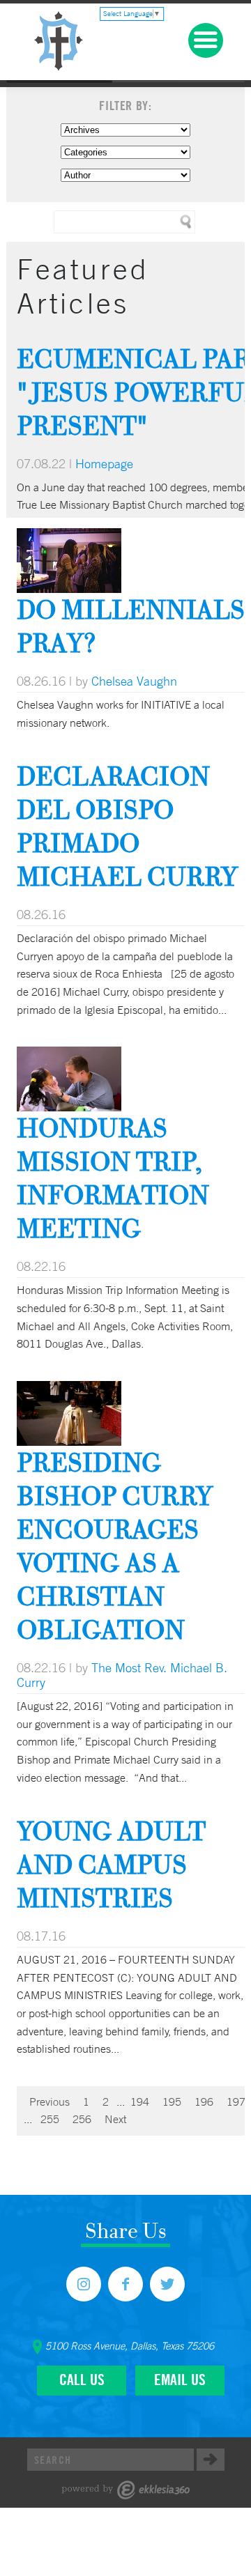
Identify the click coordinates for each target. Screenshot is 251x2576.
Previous (50, 2101)
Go (211, 2460)
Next (115, 2119)
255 (50, 2119)
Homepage (104, 463)
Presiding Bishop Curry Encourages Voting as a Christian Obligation (115, 1546)
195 (172, 2101)
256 (82, 2119)
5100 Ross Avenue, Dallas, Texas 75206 (130, 2346)
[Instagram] (84, 2284)
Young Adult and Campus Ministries (111, 1864)
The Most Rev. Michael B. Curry (122, 1675)
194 (140, 2101)
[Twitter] (167, 2284)
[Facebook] (125, 2284)
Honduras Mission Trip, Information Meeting (113, 1178)
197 (236, 2101)
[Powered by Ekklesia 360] (126, 2490)
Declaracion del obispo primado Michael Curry (127, 826)
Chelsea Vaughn (134, 681)
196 (204, 2101)
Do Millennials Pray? (131, 626)
